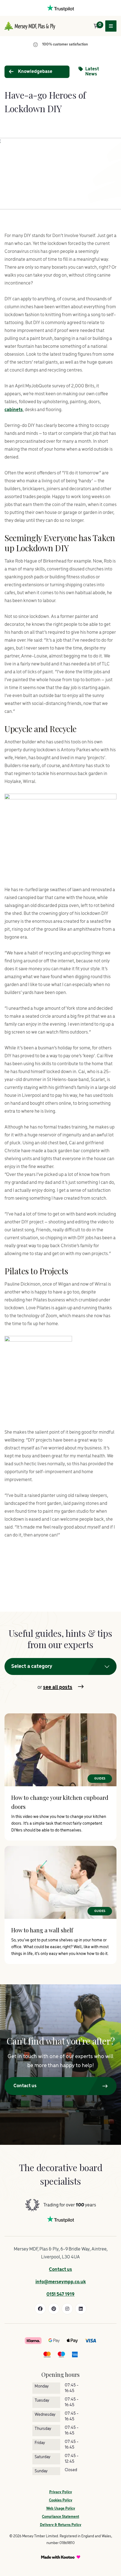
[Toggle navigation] (111, 26)
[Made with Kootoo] (61, 2557)
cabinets (14, 410)
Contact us (60, 2270)
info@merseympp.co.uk (61, 2282)
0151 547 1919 (60, 2295)
